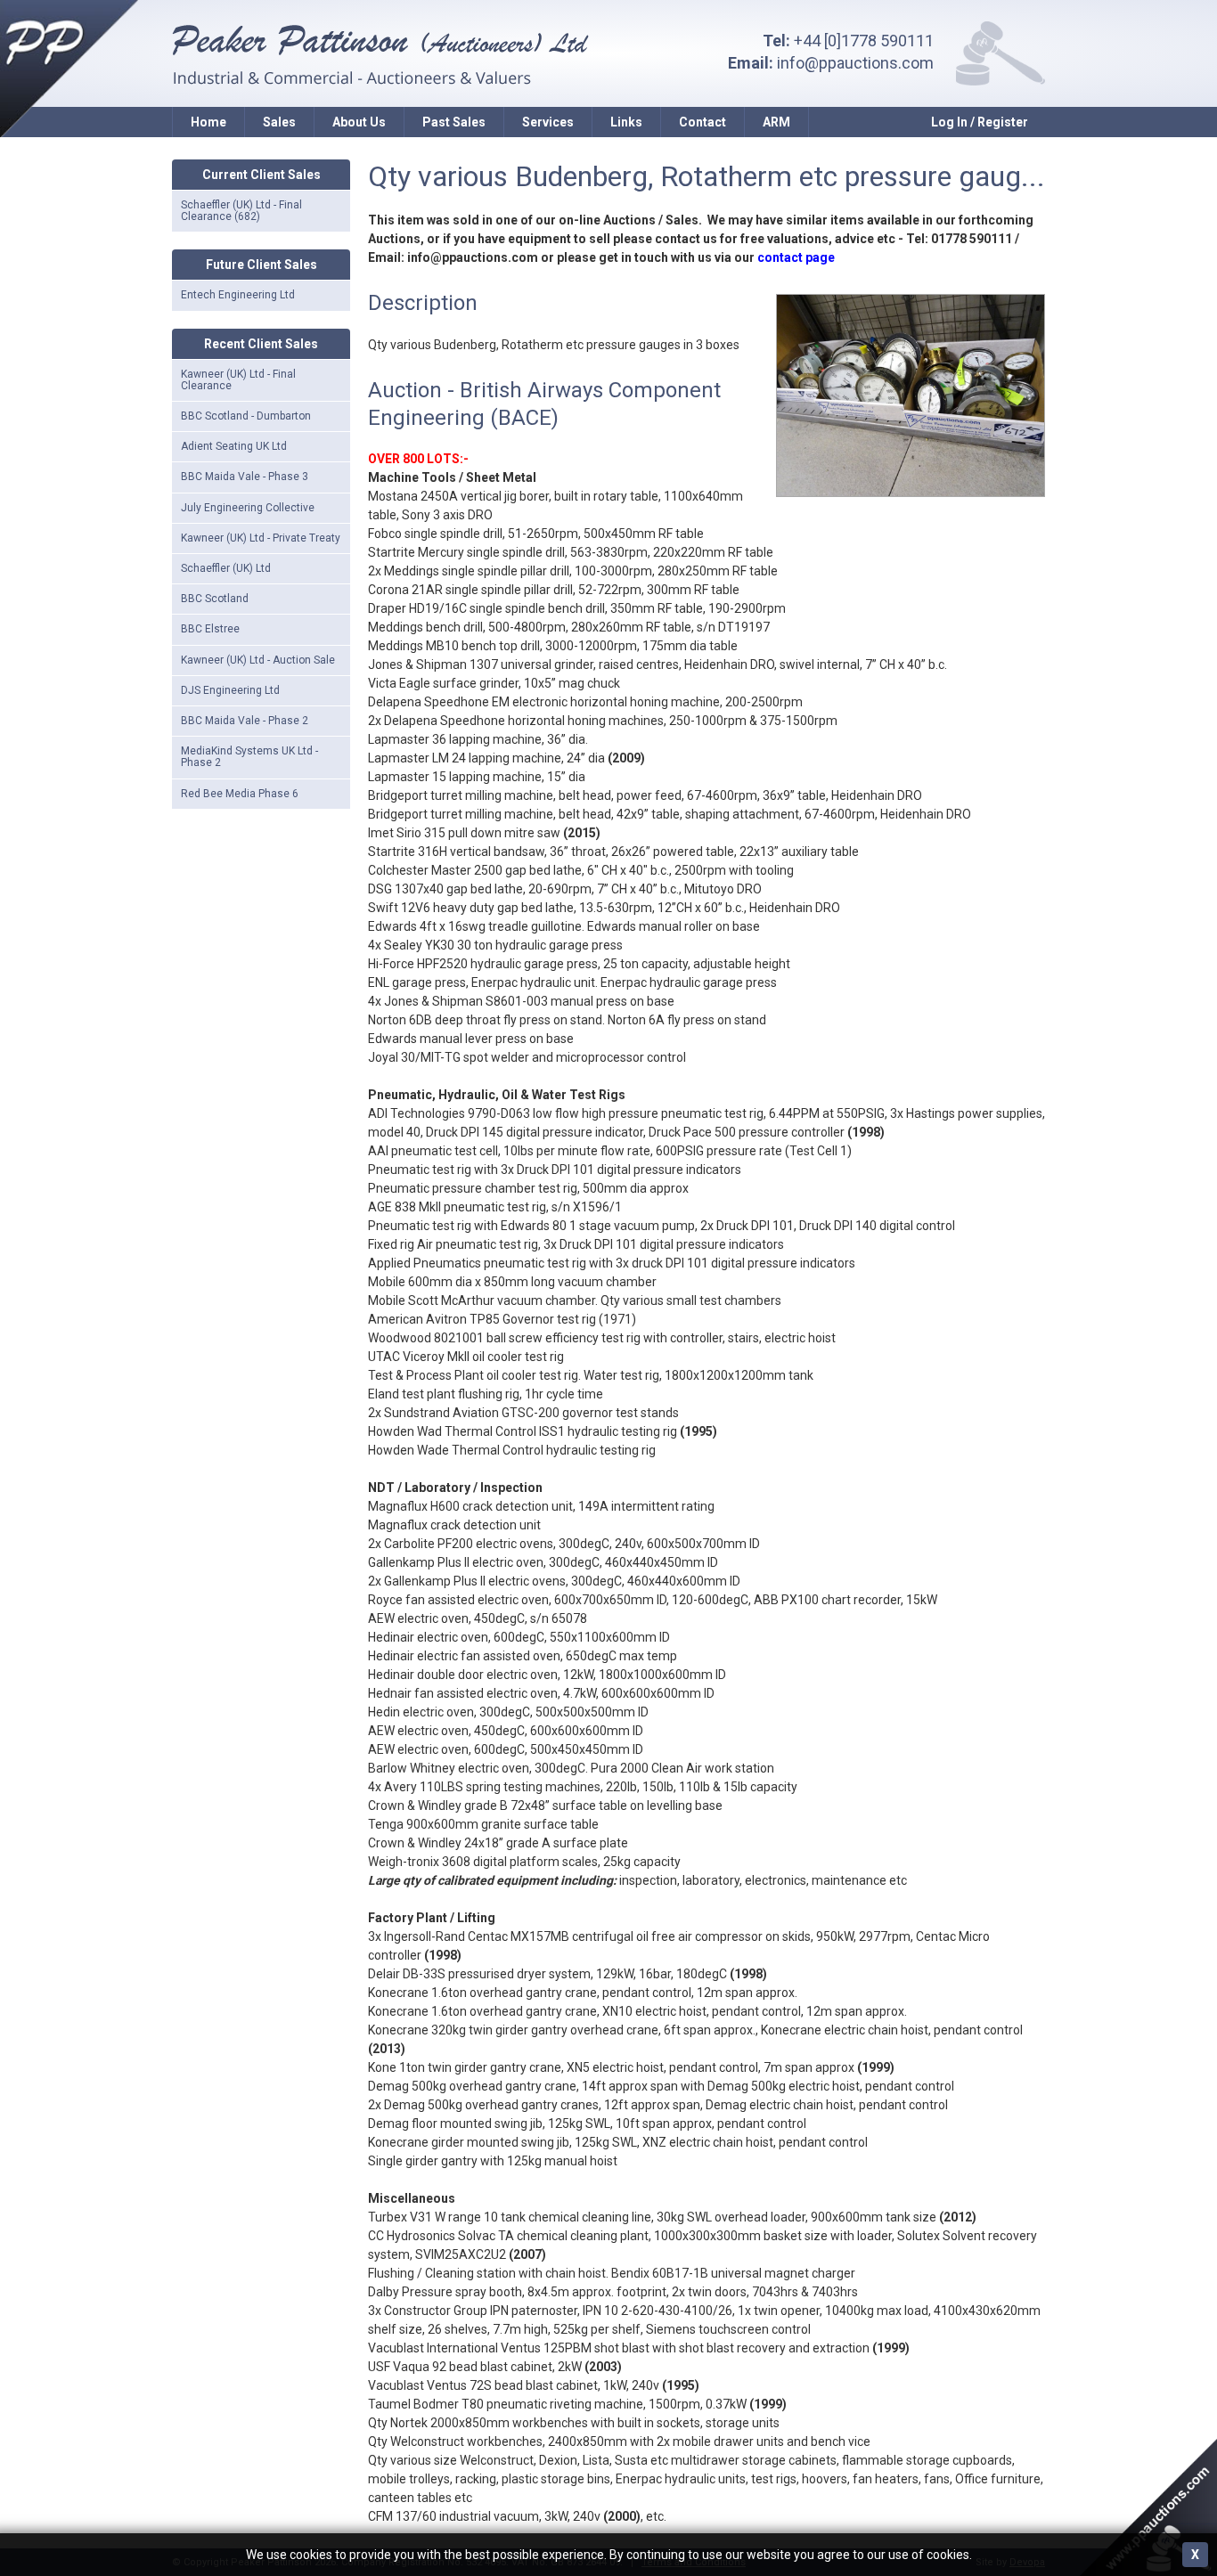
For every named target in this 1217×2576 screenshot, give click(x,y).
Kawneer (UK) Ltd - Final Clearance (238, 380)
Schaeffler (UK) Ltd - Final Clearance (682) (241, 211)
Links (626, 122)
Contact (702, 122)
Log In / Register (980, 122)
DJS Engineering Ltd (230, 690)
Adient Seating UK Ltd (234, 446)
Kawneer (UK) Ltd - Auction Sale (258, 660)
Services (548, 122)
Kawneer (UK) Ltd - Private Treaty (261, 538)
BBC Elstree (210, 629)
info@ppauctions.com (855, 63)
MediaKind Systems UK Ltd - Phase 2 (249, 757)
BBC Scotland (215, 599)
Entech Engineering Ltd (238, 295)
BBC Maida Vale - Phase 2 (245, 721)
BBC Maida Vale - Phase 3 (245, 477)
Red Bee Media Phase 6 (240, 794)
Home (208, 122)
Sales (279, 122)
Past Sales (454, 122)
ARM (776, 122)
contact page (796, 257)
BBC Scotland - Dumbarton (246, 416)
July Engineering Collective (248, 508)
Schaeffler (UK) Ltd (226, 568)
